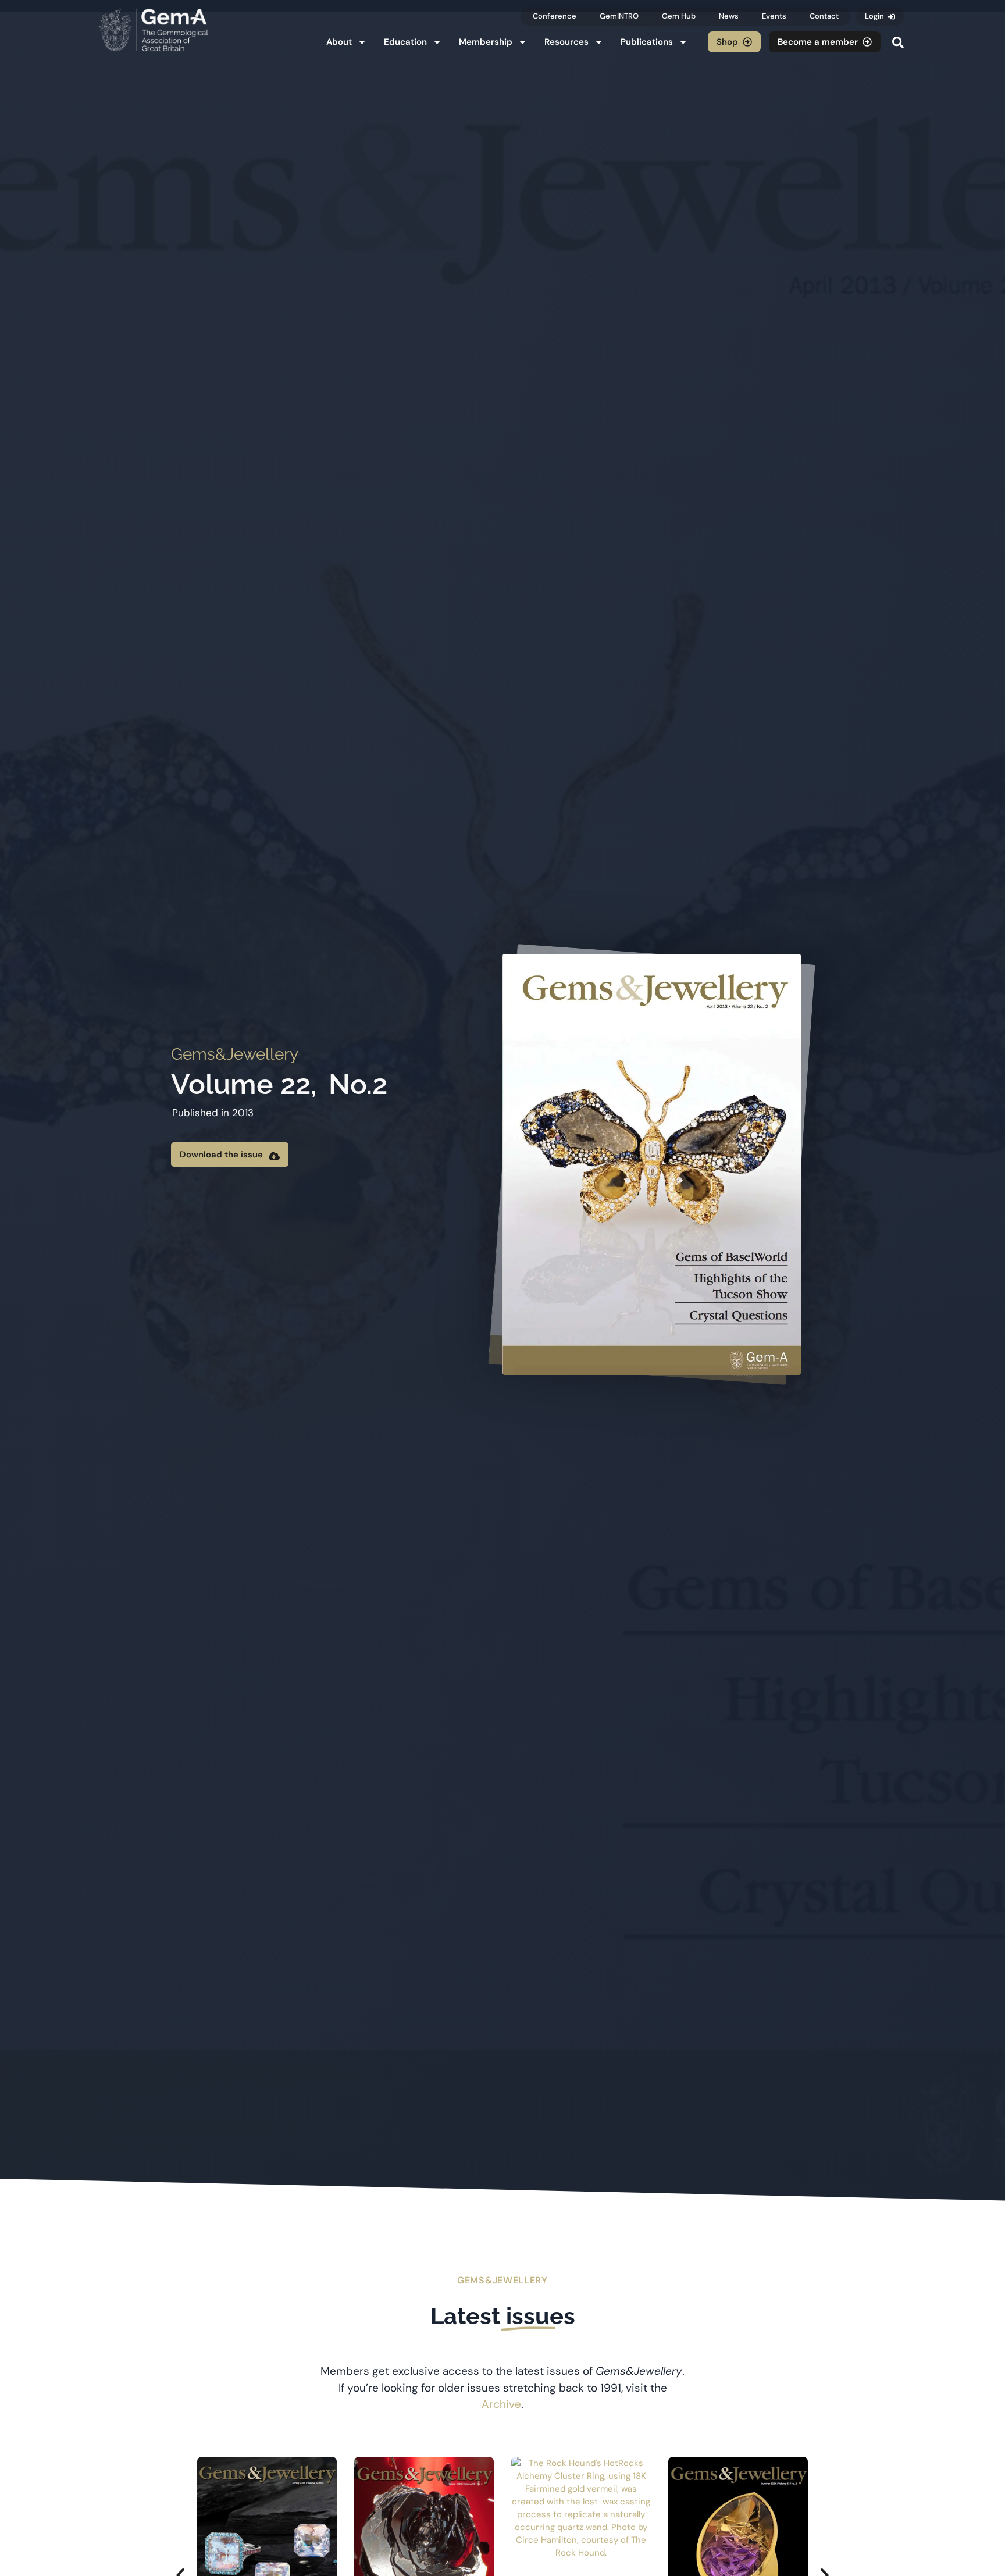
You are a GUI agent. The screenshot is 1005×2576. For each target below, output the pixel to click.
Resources (566, 42)
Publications (647, 42)
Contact (824, 16)
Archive (501, 2404)
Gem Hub (679, 16)
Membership (486, 42)
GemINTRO (619, 16)
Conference (555, 16)
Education (405, 42)
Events (774, 16)
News (729, 16)
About (339, 42)
